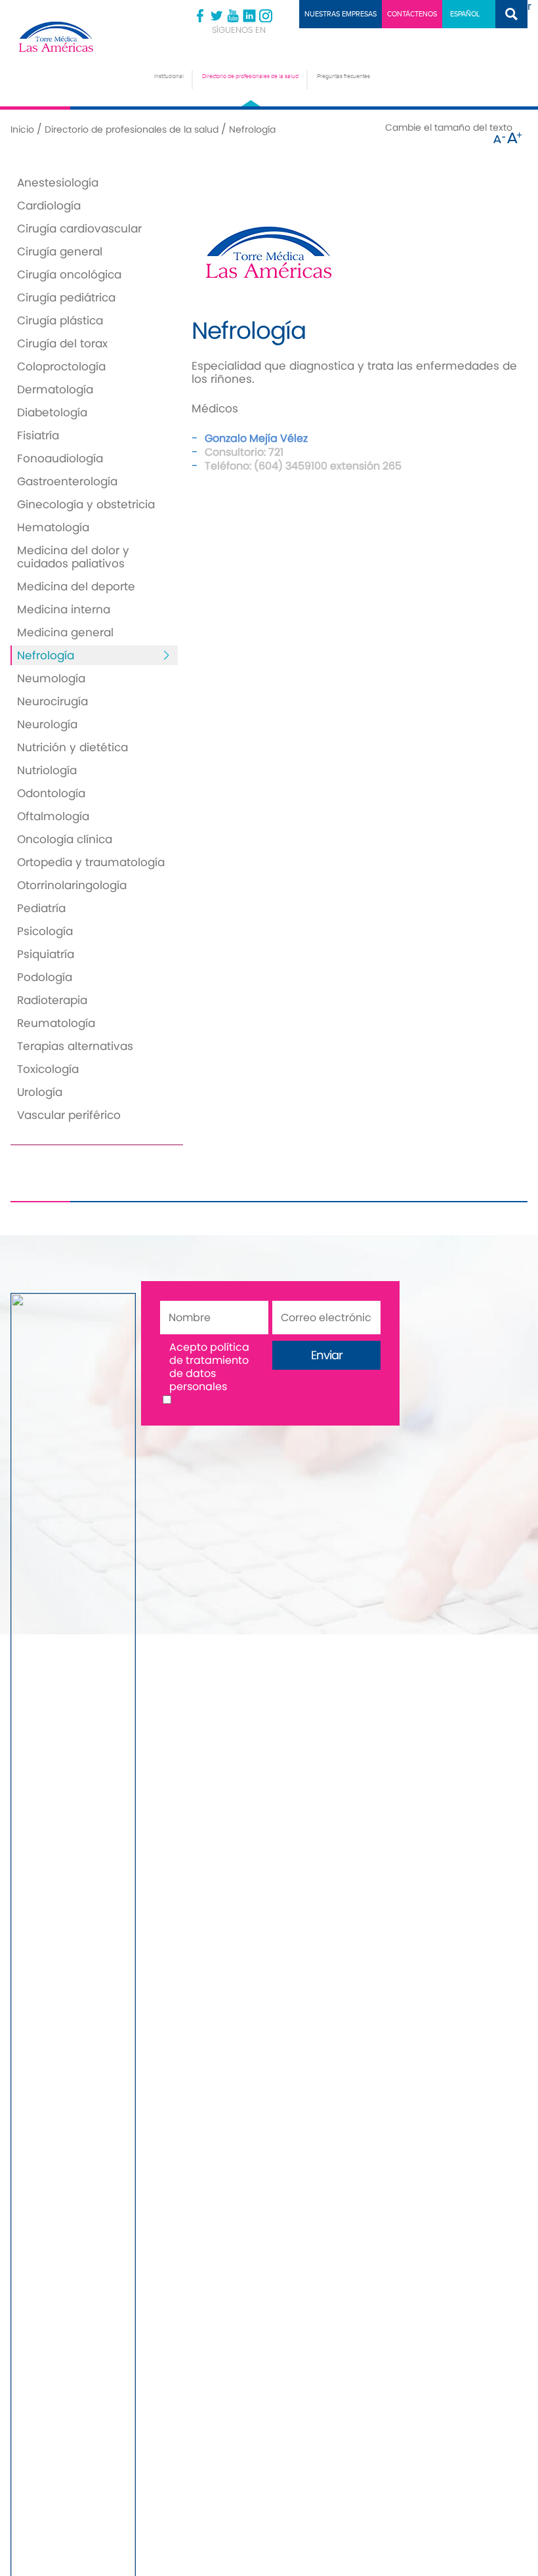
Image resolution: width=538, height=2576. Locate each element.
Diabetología (52, 412)
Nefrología (46, 655)
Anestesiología (58, 183)
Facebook (200, 16)
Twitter (217, 16)
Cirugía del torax (62, 343)
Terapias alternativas (75, 1046)
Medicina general (65, 632)
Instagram (266, 16)
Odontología (51, 793)
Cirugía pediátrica (66, 297)
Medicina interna (64, 609)
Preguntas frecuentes (343, 76)
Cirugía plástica (60, 320)
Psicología (45, 931)
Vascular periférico (69, 1115)
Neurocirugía (52, 701)
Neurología (47, 724)
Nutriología (47, 770)
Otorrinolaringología (72, 885)
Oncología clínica (65, 839)
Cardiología (49, 206)
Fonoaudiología (60, 458)
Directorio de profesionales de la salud (250, 76)
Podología (45, 977)
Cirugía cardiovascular (79, 229)
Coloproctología (61, 366)
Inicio (22, 129)
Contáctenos (412, 14)
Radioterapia (52, 1000)
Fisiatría (38, 435)
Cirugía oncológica (69, 274)
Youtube (233, 16)
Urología (40, 1092)
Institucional (169, 76)
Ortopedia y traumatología (91, 862)
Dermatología (55, 389)
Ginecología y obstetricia (86, 504)
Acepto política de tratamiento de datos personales (209, 1367)
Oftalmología (53, 816)
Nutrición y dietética (72, 747)
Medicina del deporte (76, 586)
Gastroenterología (67, 481)
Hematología (53, 527)
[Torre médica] (75, 37)
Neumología (51, 678)
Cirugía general (60, 251)
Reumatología (56, 1023)
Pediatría (41, 908)
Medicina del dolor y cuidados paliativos (73, 557)
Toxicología (48, 1069)
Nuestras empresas (341, 14)
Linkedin (249, 16)
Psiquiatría (46, 954)
